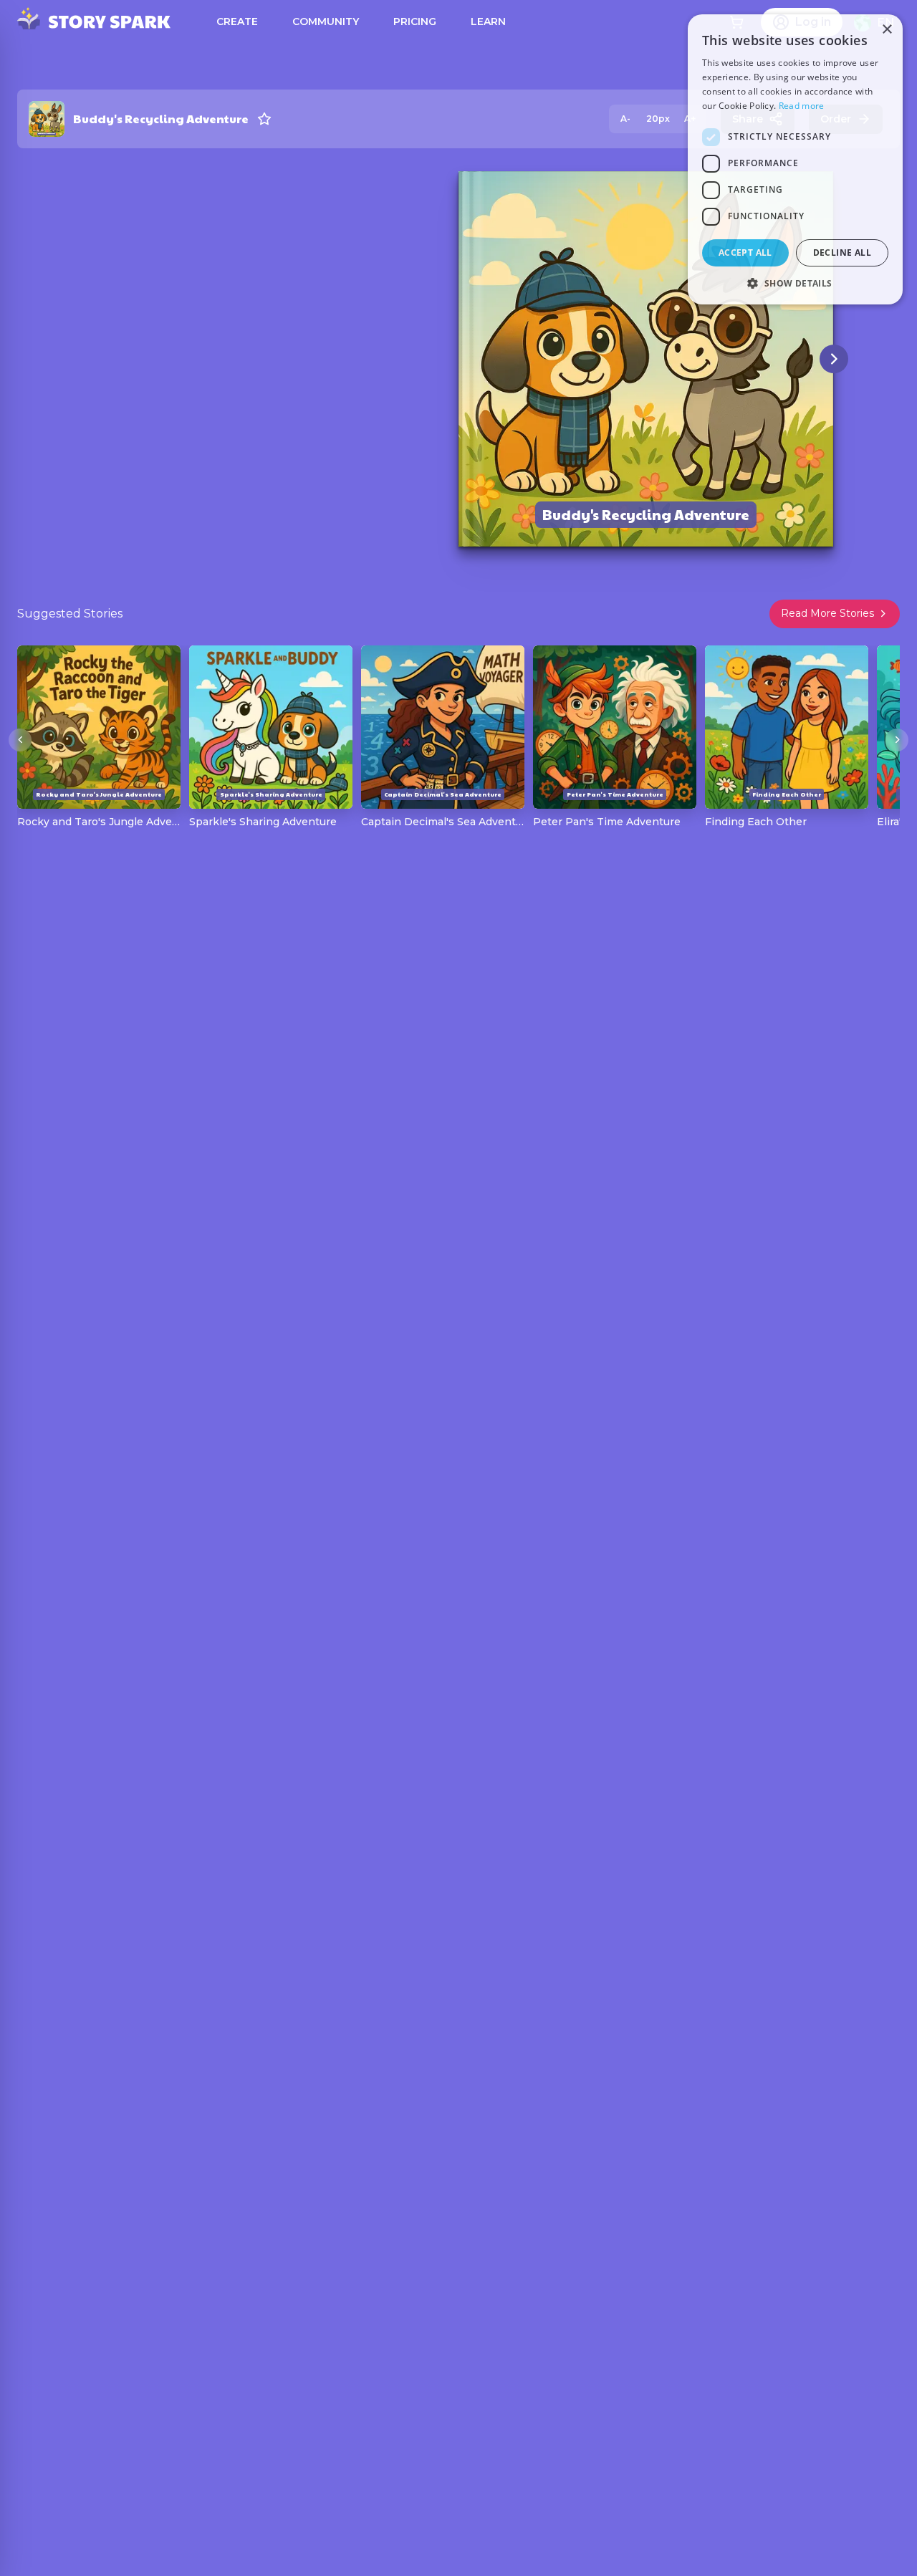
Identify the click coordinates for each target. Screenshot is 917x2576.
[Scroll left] (20, 740)
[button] (795, 283)
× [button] (887, 30)
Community (326, 21)
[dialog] (795, 159)
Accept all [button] (745, 253)
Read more (802, 106)
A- (625, 119)
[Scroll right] (897, 740)
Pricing (415, 21)
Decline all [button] (842, 253)
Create (237, 21)
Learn (488, 21)
